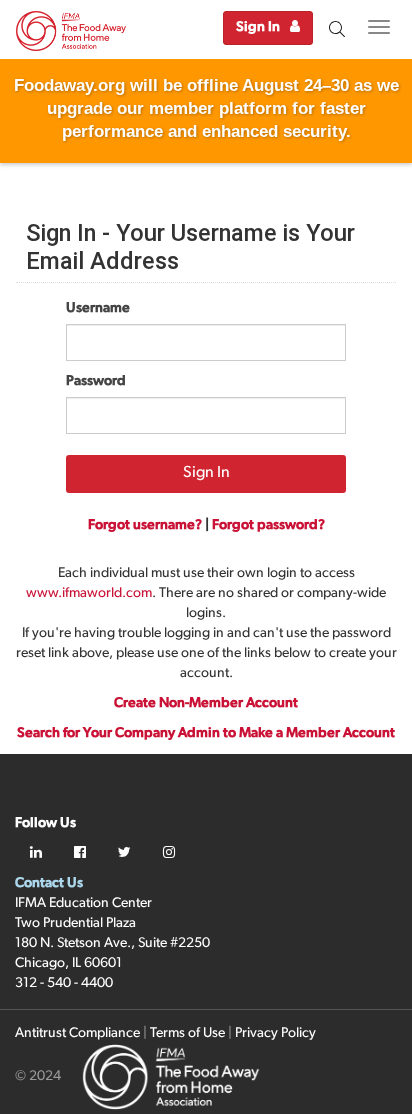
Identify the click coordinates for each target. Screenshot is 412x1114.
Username (98, 308)
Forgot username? (145, 525)
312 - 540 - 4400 (64, 983)
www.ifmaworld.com (89, 593)
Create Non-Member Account (206, 703)
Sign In (258, 27)
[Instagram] (169, 854)
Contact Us (49, 883)
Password (96, 381)
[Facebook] (80, 854)
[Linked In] (36, 854)
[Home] (71, 33)
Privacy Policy (275, 1033)
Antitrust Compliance (77, 1033)
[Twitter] (124, 854)
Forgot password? (268, 525)
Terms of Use (187, 1033)
